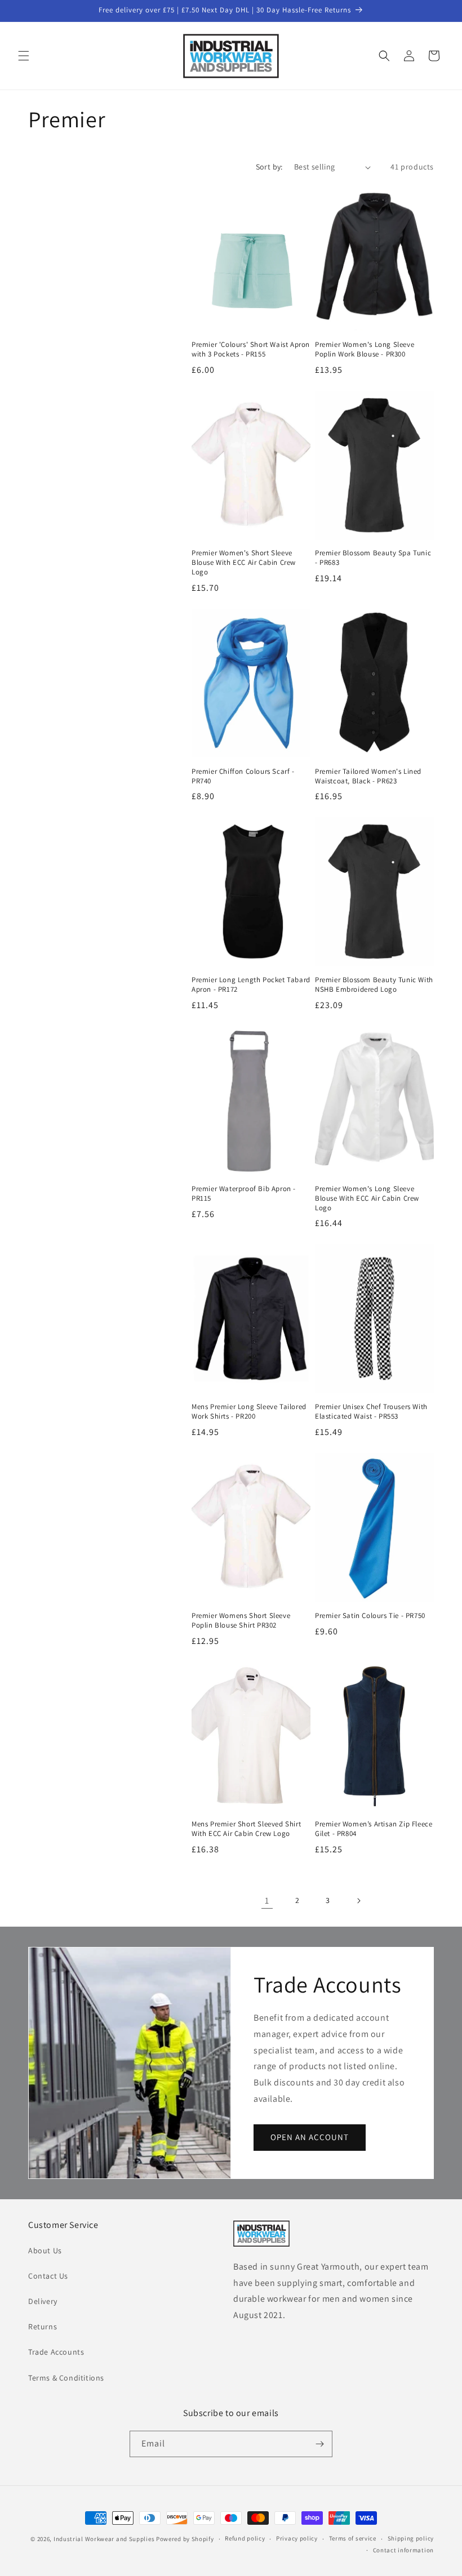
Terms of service (353, 2538)
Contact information (403, 2550)
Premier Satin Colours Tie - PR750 (370, 1616)
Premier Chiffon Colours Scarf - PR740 (243, 776)
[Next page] (358, 1901)
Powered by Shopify (185, 2539)
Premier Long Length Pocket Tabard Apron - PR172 (251, 985)
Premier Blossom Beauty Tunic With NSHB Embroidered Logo (374, 985)
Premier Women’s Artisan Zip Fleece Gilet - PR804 (374, 1829)
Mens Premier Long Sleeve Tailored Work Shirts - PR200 (249, 1412)
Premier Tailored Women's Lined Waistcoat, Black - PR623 (368, 776)
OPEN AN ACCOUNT (310, 2137)
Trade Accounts (56, 2352)
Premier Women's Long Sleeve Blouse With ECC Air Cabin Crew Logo (367, 1198)
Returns (43, 2327)
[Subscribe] (319, 2444)
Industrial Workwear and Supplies (104, 2539)
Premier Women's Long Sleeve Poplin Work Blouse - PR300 (365, 349)
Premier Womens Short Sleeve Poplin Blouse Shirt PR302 (241, 1621)
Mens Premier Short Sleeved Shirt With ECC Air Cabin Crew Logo (246, 1829)
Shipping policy (411, 2538)
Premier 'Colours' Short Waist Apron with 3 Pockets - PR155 (251, 349)
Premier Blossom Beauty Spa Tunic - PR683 (373, 558)
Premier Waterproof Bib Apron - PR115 (244, 1194)
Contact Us (48, 2276)
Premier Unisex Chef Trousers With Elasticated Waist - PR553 (371, 1412)
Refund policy (245, 2538)
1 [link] (267, 1900)
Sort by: (269, 167)
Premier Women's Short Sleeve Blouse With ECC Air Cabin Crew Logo (244, 563)
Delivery (43, 2301)
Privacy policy (297, 2538)
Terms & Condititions (66, 2378)
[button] (24, 56)
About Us (45, 2250)
